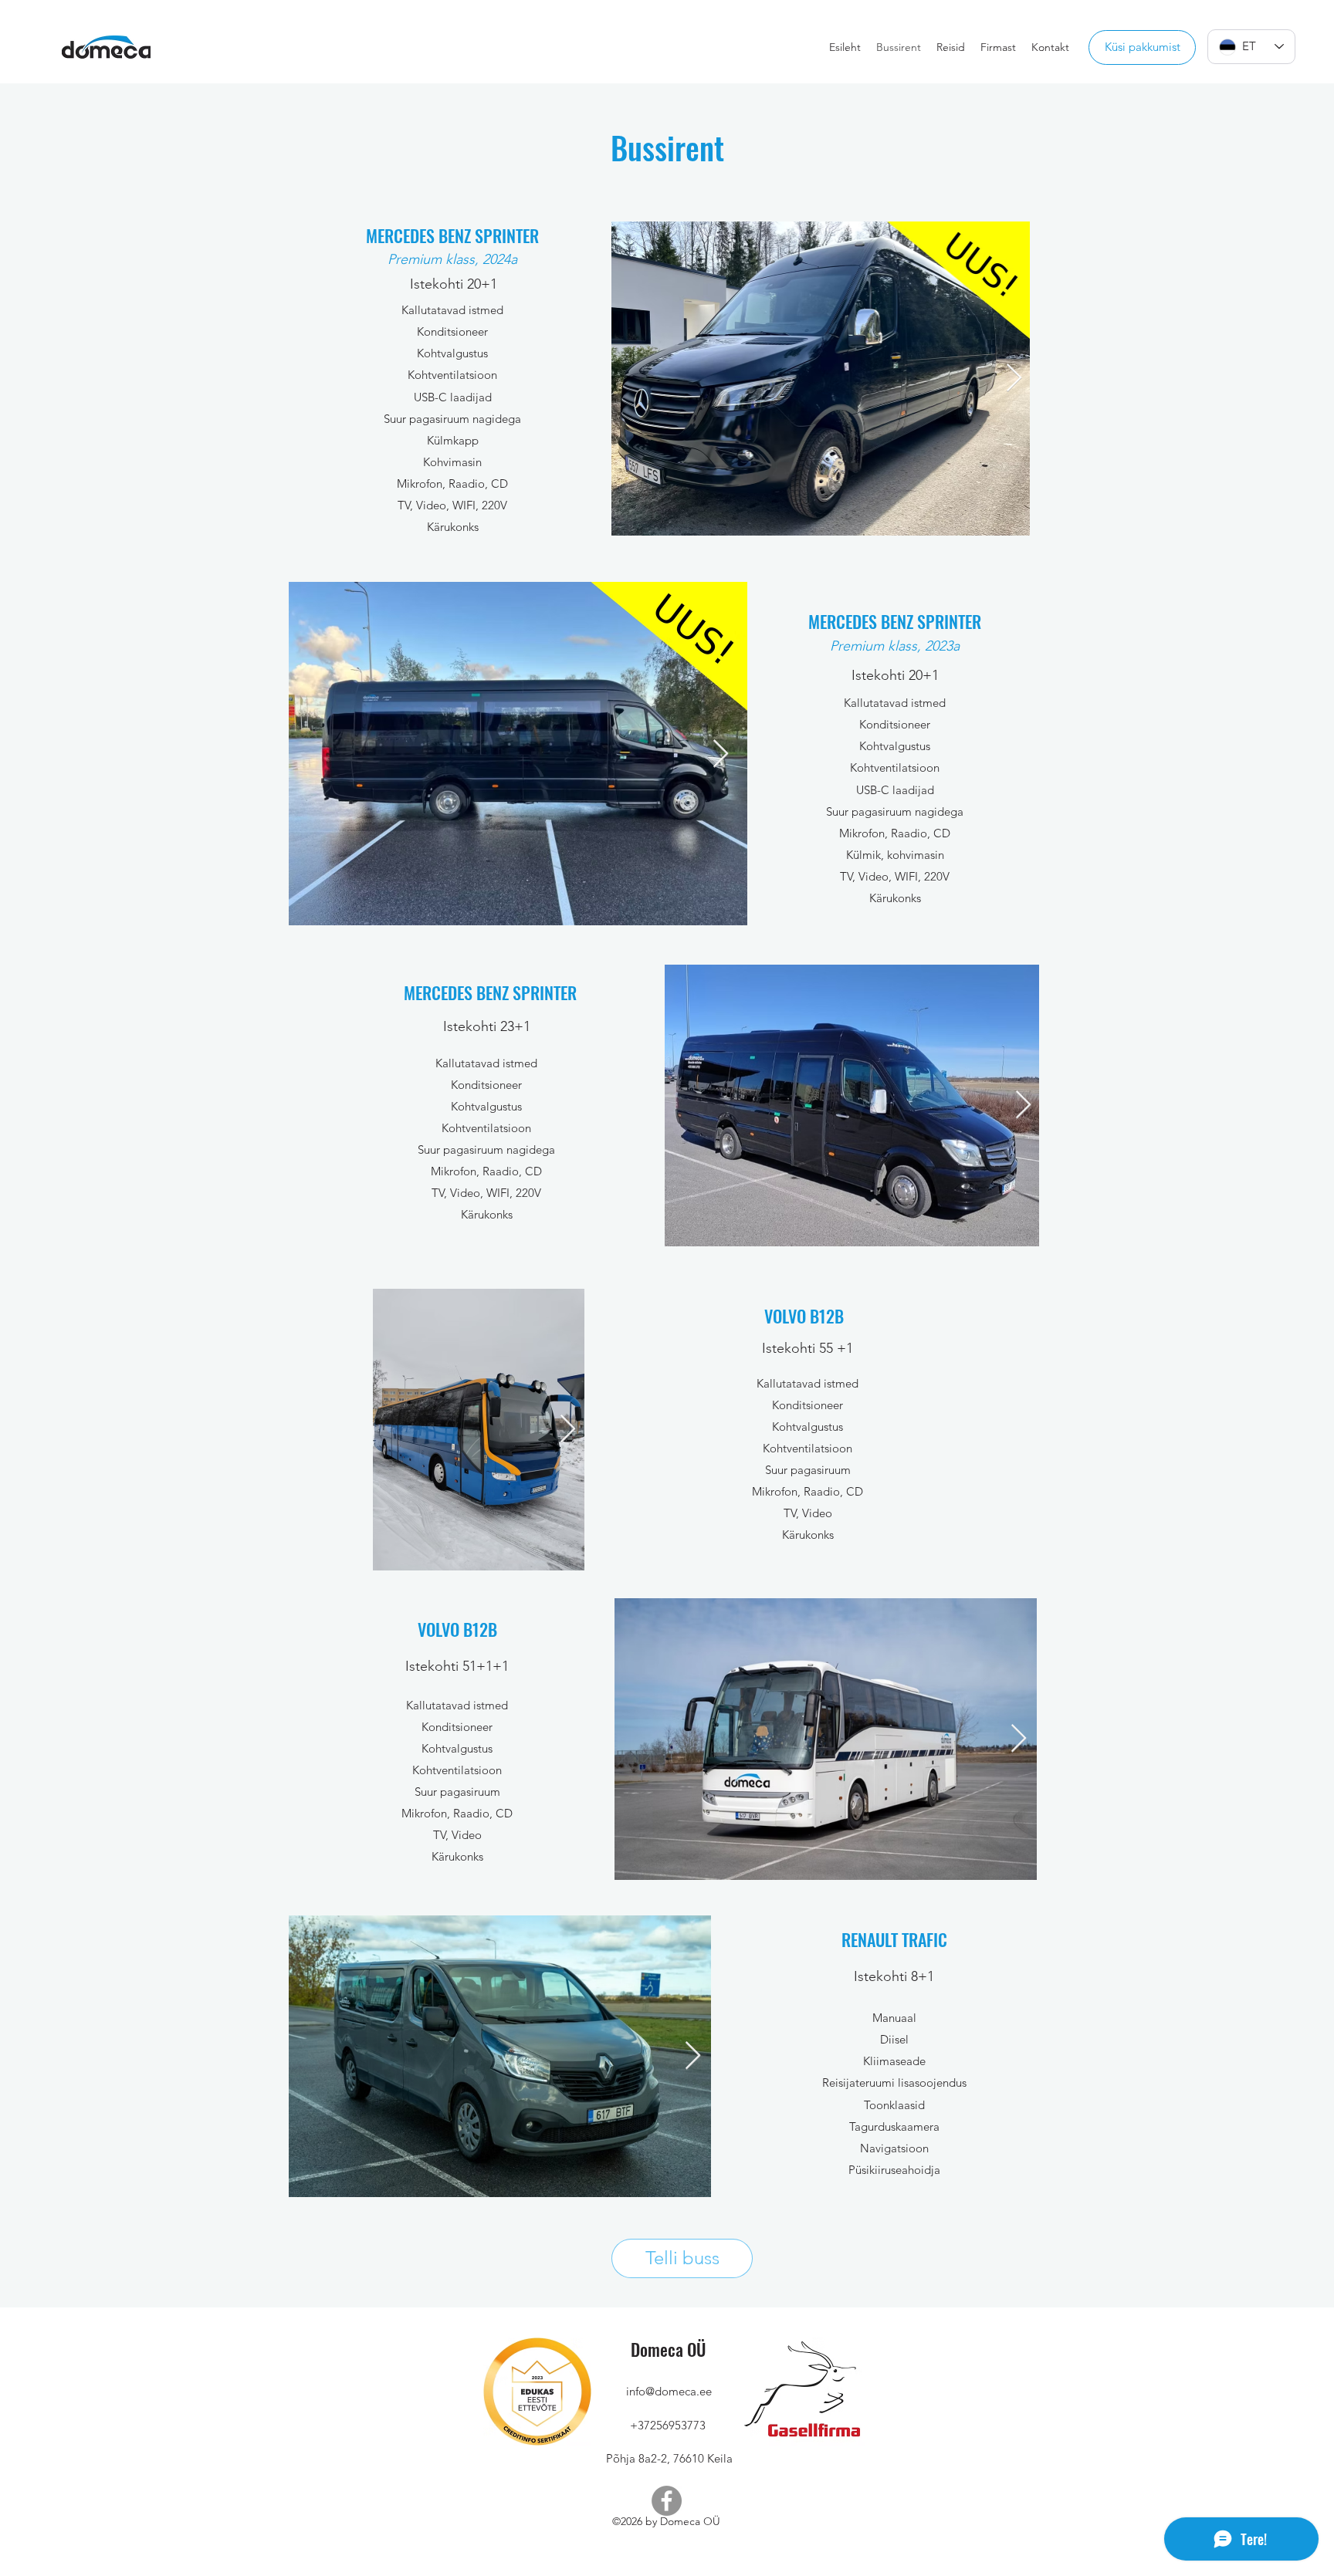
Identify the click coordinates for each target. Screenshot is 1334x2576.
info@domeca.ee (669, 2391)
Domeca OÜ (668, 2349)
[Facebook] (667, 2501)
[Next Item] (1014, 379)
